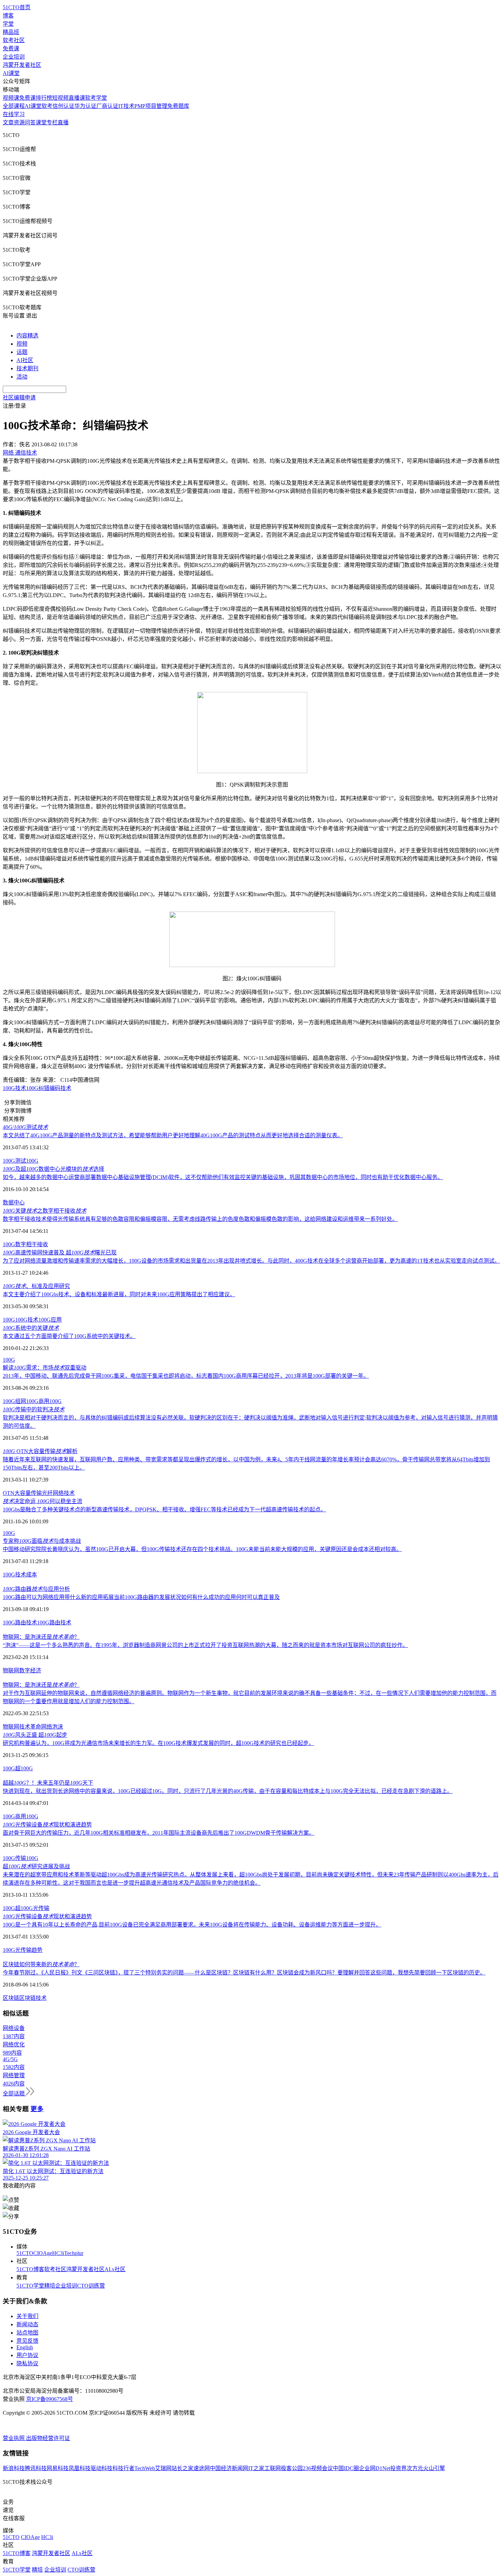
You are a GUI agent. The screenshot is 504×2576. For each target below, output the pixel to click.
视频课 (11, 98)
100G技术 (14, 1088)
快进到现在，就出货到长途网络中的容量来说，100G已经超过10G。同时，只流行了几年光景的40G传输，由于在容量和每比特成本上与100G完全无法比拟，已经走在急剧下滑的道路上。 (228, 1791)
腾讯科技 (36, 2468)
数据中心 (14, 1203)
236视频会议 (318, 2468)
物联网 (11, 1670)
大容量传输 (28, 1493)
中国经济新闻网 (229, 2468)
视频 (22, 344)
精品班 (11, 32)
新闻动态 (27, 2324)
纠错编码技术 (55, 1088)
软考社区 (14, 40)
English (25, 2347)
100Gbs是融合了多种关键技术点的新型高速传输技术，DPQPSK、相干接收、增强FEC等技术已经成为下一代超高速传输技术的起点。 (164, 1509)
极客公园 (292, 2468)
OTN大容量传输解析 (40, 1451)
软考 (47, 106)
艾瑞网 (163, 2468)
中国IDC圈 (346, 2468)
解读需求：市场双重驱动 (45, 1368)
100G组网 (14, 1401)
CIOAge (43, 2253)
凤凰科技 (80, 2468)
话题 (22, 352)
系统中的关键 (31, 1328)
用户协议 (27, 2355)
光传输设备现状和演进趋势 (47, 1825)
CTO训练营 (91, 2286)
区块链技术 (33, 1998)
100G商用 (38, 1401)
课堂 (41, 122)
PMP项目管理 (151, 106)
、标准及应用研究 (36, 1286)
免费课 (11, 48)
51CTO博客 (30, 2269)
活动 (22, 377)
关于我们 (27, 2316)
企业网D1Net (375, 2468)
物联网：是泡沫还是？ (41, 1637)
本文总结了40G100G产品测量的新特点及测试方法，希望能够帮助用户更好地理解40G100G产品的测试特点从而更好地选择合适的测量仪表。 (173, 1135)
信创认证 (63, 106)
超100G (24, 1768)
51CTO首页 (17, 7)
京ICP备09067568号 (50, 2399)
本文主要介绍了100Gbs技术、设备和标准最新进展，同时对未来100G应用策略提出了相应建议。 (119, 1294)
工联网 (273, 2468)
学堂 (8, 24)
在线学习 (14, 114)
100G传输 (14, 1858)
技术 (21, 1575)
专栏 (52, 122)
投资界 (398, 2468)
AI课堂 (11, 73)
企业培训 (14, 57)
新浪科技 (14, 2468)
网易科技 (58, 2468)
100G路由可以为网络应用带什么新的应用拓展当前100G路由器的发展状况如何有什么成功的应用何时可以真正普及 (141, 1597)
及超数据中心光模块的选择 (53, 1169)
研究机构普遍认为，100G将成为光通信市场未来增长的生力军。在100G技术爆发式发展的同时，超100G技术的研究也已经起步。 (158, 1743)
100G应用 (50, 1320)
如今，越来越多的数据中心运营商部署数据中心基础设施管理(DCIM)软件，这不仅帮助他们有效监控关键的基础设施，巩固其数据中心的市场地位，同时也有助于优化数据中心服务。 (223, 1177)
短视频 (60, 98)
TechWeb (145, 2468)
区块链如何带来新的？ (41, 1964)
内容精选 (27, 336)
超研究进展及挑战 (36, 1866)
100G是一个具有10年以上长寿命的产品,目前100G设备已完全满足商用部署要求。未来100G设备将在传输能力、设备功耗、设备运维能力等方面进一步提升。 (192, 1925)
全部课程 (14, 106)
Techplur (74, 2253)
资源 (19, 122)
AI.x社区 (115, 2269)
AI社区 (25, 360)
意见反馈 (27, 2341)
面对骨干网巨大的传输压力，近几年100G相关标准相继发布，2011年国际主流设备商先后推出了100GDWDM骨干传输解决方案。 (159, 1833)
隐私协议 (27, 2363)
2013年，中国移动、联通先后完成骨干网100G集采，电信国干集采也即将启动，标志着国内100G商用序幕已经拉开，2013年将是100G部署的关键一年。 (186, 1376)
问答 (30, 122)
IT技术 (126, 106)
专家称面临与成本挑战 (42, 1541)
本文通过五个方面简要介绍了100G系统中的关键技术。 (69, 1336)
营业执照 (14, 2438)
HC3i (58, 2253)
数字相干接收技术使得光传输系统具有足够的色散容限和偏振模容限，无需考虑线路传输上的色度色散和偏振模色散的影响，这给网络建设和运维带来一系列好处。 (200, 1219)
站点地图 (27, 2333)
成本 (32, 1575)
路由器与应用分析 (36, 1589)
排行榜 (44, 98)
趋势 (37, 1950)
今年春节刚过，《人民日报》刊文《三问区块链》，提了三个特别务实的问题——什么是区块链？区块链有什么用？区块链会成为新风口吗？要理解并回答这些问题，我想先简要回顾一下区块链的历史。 (244, 1973)
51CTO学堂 (30, 2286)
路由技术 (60, 1623)
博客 (8, 16)
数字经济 (30, 1670)
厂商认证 (107, 106)
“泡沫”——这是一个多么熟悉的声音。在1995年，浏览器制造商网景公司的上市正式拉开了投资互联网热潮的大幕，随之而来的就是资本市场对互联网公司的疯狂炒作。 (205, 1645)
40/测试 (25, 1127)
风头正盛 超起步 (35, 1735)
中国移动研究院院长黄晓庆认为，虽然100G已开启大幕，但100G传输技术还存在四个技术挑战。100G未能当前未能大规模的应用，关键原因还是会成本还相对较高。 (202, 1549)
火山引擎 (434, 2468)
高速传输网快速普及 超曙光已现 (60, 1253)
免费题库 (178, 106)
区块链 (11, 1998)
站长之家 (182, 2468)
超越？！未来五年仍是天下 (48, 1783)
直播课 (77, 98)
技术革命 (30, 1727)
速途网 (202, 2468)
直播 (63, 122)
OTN (9, 1493)
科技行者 (123, 2468)
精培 (50, 2286)
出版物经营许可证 (48, 2438)
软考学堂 (96, 98)
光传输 (41, 1908)
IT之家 (256, 2468)
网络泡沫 (52, 1727)
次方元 (415, 2468)
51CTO (25, 2253)
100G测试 (14, 1161)
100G (32, 1088)
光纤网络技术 (58, 1493)
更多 (37, 2109)
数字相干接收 (32, 1244)
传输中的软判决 (34, 1409)
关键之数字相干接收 (45, 1211)
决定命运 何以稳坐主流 (43, 1501)
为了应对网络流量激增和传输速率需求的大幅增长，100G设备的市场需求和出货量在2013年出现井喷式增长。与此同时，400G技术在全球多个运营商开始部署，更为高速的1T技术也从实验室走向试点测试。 (251, 1261)
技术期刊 (27, 368)
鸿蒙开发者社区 (22, 65)
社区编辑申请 (19, 398)
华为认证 (85, 106)
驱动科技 (101, 2468)
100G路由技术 (20, 1623)
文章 (8, 122)
